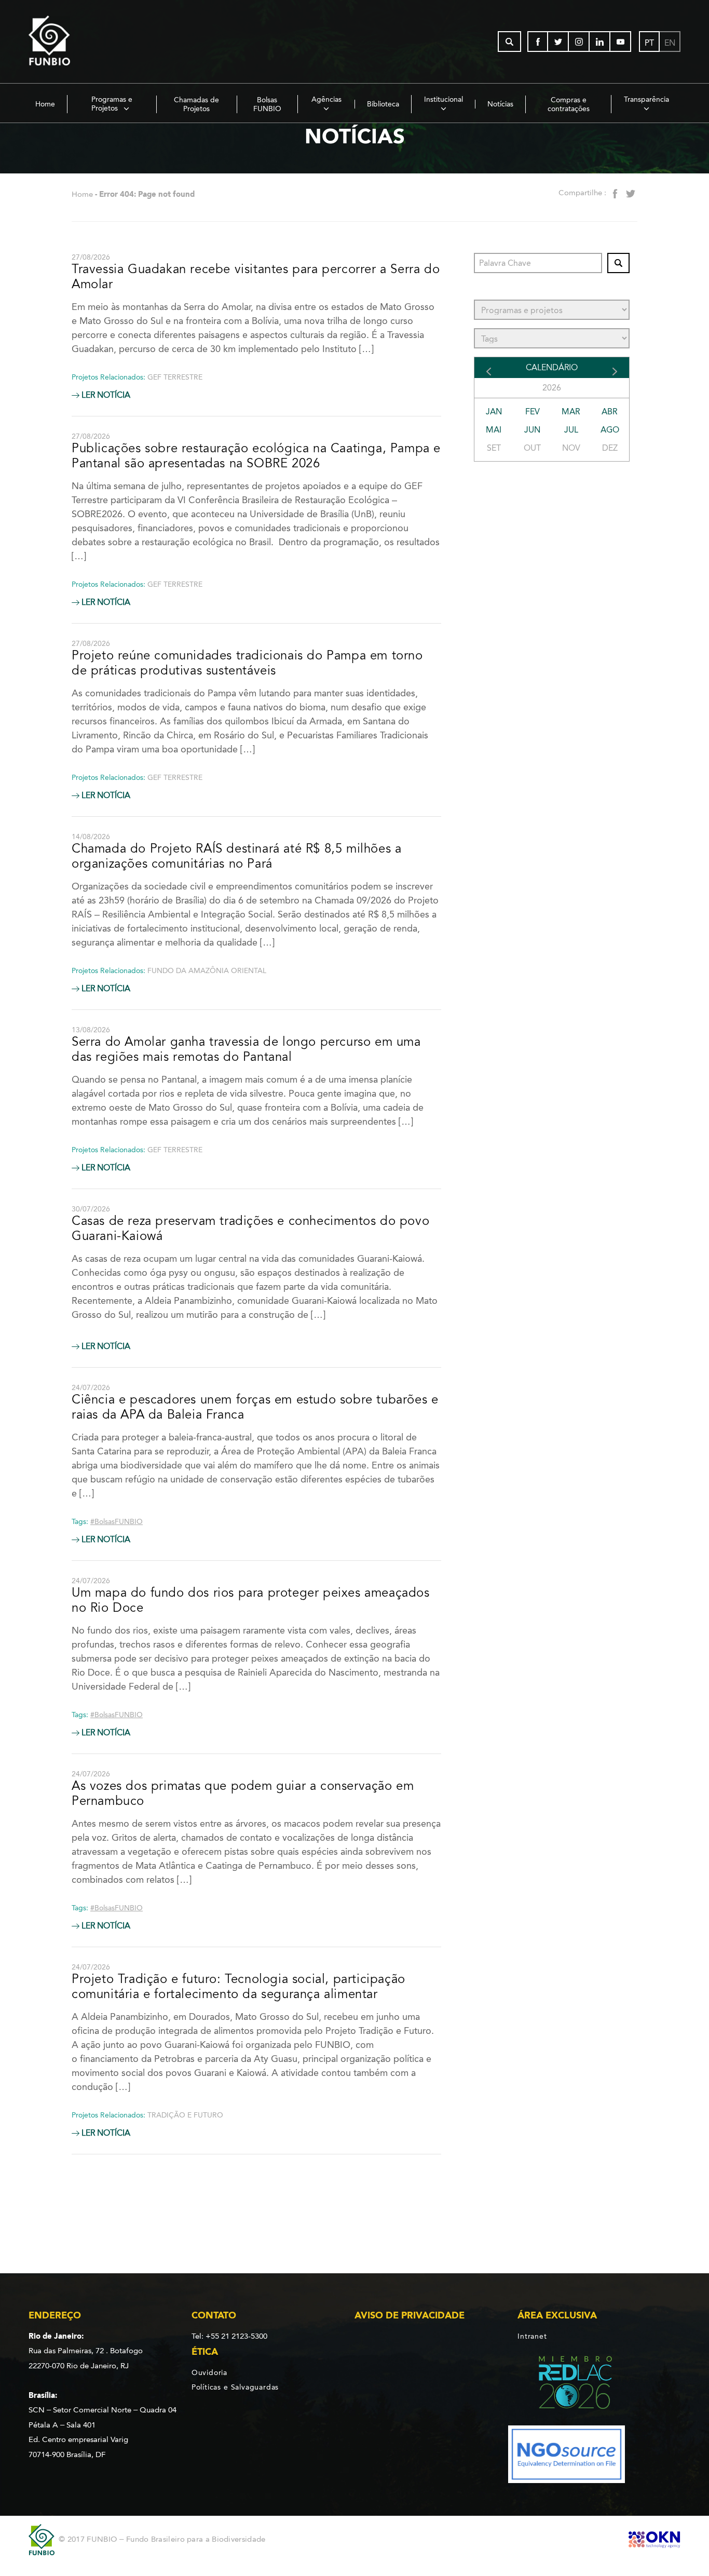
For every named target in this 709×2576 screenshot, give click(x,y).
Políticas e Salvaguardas (235, 2387)
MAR (571, 412)
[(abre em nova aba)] (567, 2384)
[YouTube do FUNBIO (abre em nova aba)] (621, 42)
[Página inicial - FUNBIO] (78, 42)
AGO (610, 430)
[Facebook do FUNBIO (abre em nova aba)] (538, 42)
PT (649, 43)
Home (45, 104)
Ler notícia (105, 395)
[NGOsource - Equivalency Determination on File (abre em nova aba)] (567, 2456)
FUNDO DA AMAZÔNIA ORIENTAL (207, 971)
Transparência (646, 99)
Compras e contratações (569, 104)
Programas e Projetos (112, 104)
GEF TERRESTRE (175, 377)
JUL (571, 430)
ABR (610, 412)
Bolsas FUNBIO (267, 104)
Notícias (500, 104)
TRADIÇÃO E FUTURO (185, 2115)
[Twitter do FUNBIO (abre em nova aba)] (558, 42)
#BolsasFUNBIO (117, 1522)
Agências (326, 99)
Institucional (444, 99)
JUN (532, 430)
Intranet (532, 2336)
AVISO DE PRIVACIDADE (410, 2315)
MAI (494, 430)
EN (670, 43)
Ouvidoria (209, 2372)
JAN (494, 412)
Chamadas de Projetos (196, 104)
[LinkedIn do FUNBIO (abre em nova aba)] (600, 42)
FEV (533, 412)
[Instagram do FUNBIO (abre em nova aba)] (579, 42)
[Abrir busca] (509, 42)
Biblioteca (383, 104)
